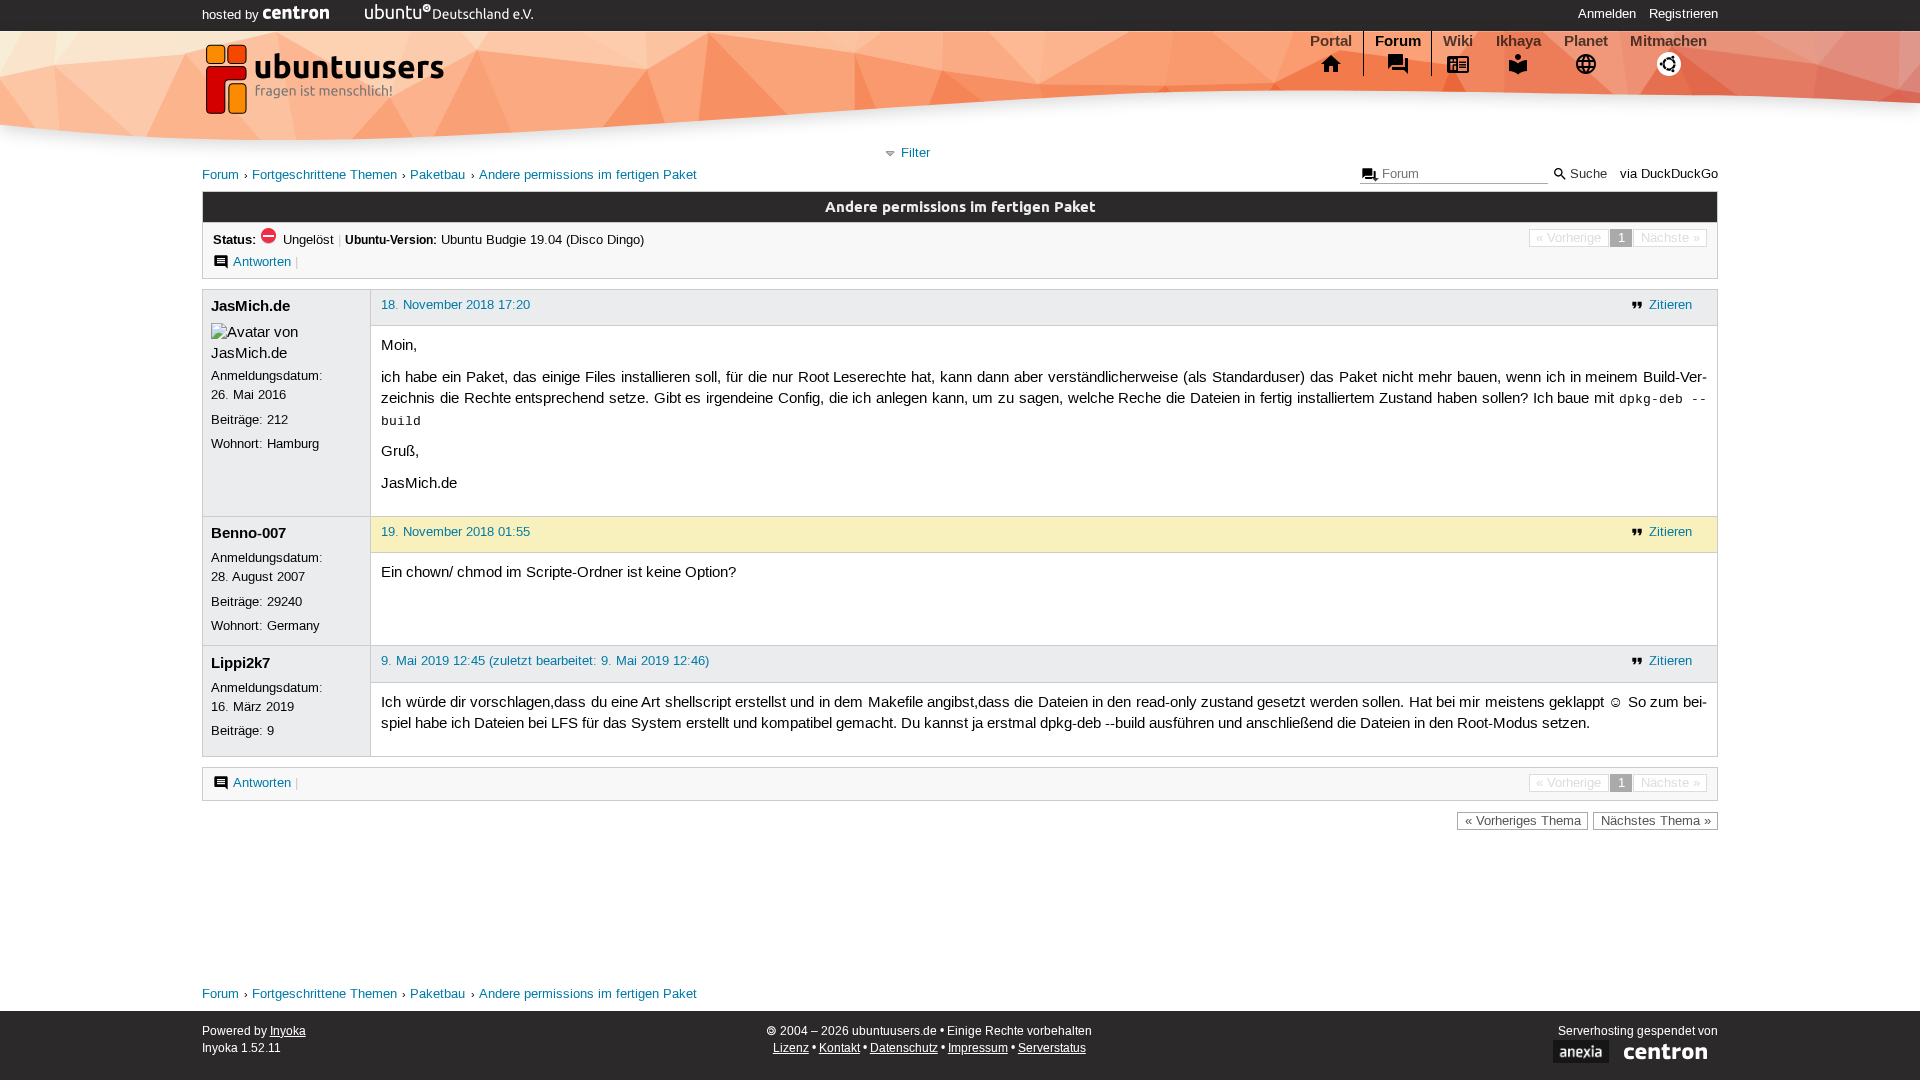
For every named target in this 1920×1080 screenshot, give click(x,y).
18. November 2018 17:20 (455, 305)
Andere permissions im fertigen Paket (588, 175)
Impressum (978, 1048)
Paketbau (437, 175)
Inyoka (288, 1031)
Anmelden (1607, 14)
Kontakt (839, 1048)
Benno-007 (248, 533)
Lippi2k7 (240, 663)
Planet (1586, 41)
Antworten (262, 262)
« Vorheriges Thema (1523, 821)
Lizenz (791, 1048)
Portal (1331, 41)
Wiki (1458, 41)
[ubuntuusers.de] (327, 85)
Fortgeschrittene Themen (324, 175)
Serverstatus (1052, 1048)
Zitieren (1670, 305)
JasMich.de (250, 306)
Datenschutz (904, 1048)
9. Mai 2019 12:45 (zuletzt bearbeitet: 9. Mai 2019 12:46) (545, 661)
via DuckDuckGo (1669, 174)
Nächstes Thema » (1656, 821)
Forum (1398, 41)
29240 (284, 602)
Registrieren (1683, 14)
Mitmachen (1668, 41)
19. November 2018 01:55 (455, 532)
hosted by (232, 15)
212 (277, 420)
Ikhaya (1518, 41)
